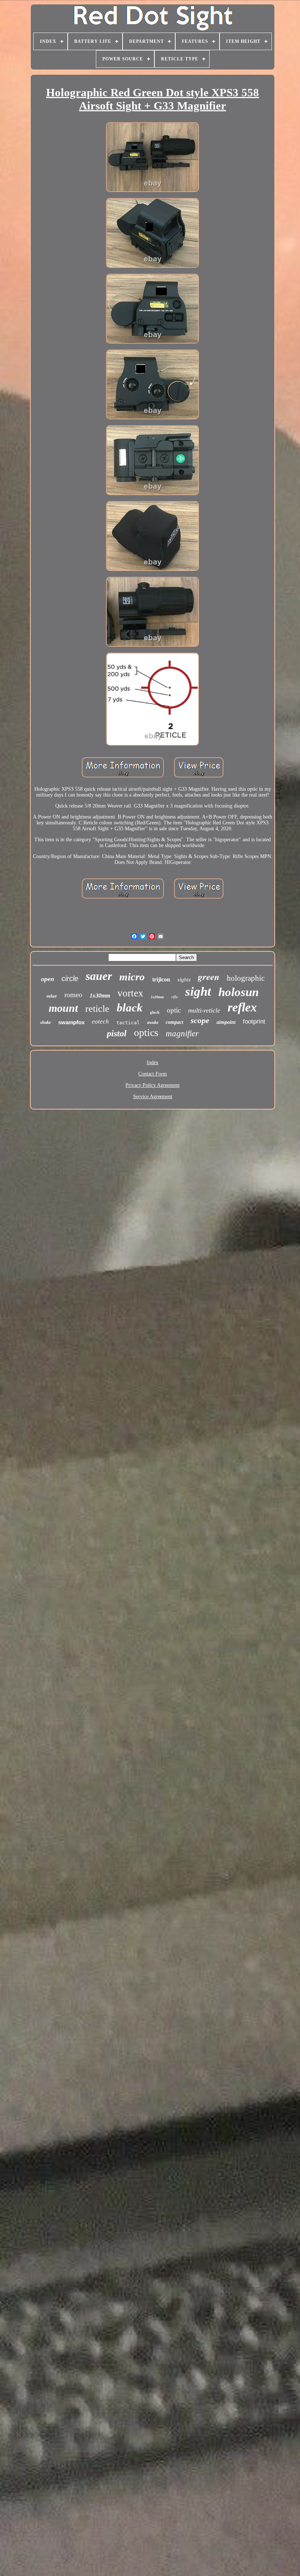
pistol (117, 1033)
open (48, 979)
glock (155, 1012)
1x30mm (100, 996)
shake (46, 1022)
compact (175, 1022)
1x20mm (157, 997)
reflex (242, 1007)
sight (198, 991)
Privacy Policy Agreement (153, 1085)
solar (52, 996)
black (130, 1008)
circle (70, 978)
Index (153, 1063)
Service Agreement (153, 1097)
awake (153, 1022)
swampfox (71, 1022)
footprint (254, 1022)
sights (184, 980)
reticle (97, 1009)
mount (63, 1008)
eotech (100, 1022)
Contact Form (153, 1074)
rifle (175, 997)
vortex (130, 993)
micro (132, 977)
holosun (239, 992)
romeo (73, 995)
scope (200, 1020)
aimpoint (226, 1022)
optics (146, 1032)
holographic (246, 978)
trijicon (161, 979)
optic (174, 1010)
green (209, 976)
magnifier (182, 1034)
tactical (128, 1023)
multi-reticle (204, 1010)
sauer (99, 976)
